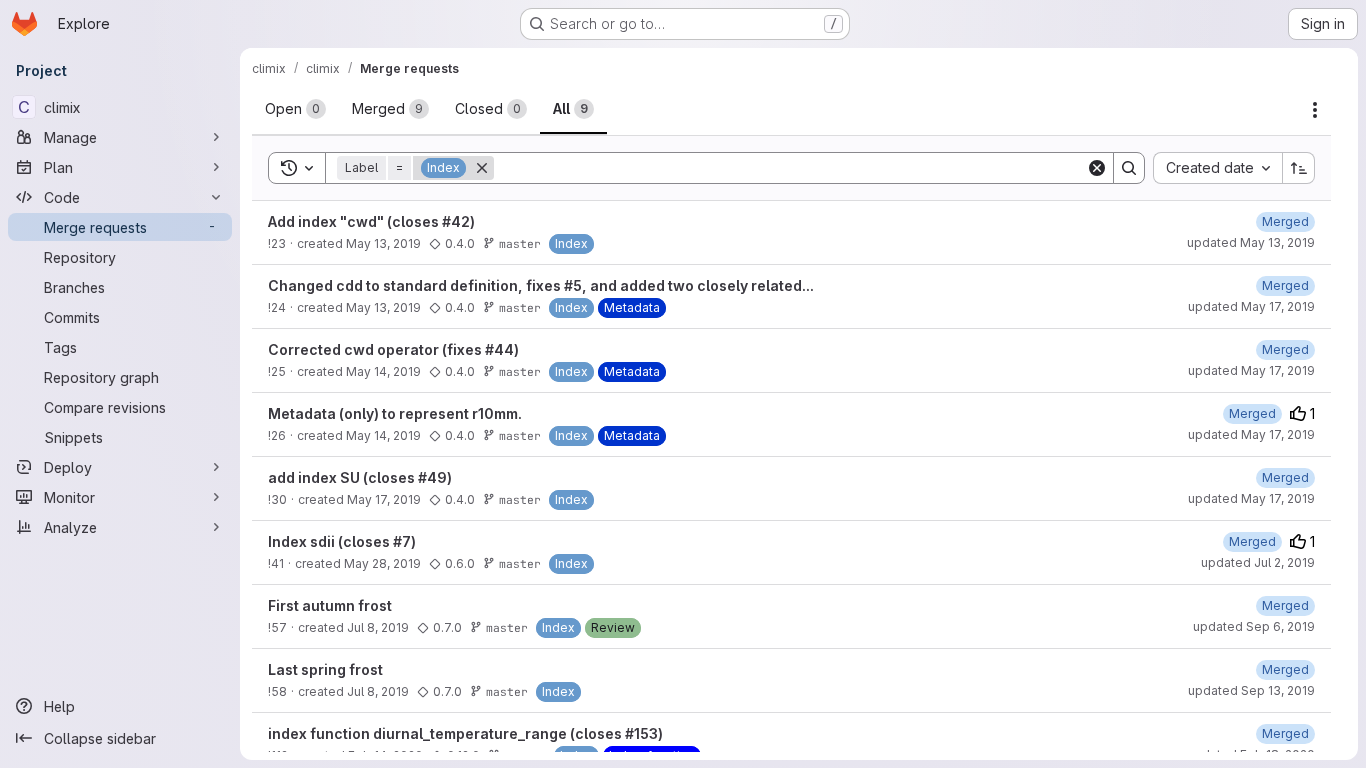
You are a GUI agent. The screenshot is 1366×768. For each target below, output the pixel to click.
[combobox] (1217, 168)
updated (1251, 242)
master (520, 243)
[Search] (1129, 168)
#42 (456, 221)
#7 (402, 541)
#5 (573, 285)
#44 (499, 349)
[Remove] (482, 168)
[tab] (295, 109)
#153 (641, 733)
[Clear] (1097, 168)
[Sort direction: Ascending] (1299, 168)
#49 (432, 477)
